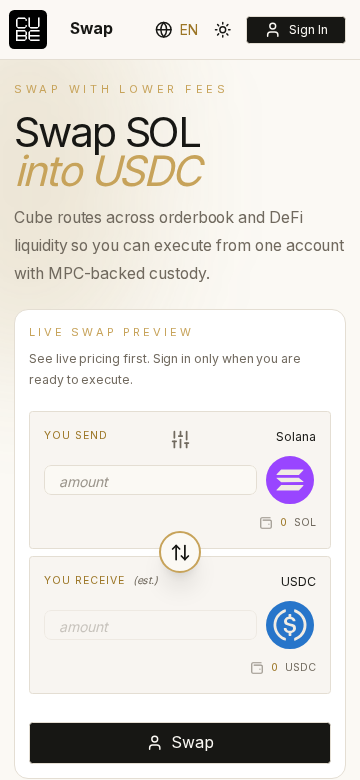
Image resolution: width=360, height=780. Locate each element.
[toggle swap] (180, 552)
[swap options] (180, 440)
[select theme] (223, 29)
